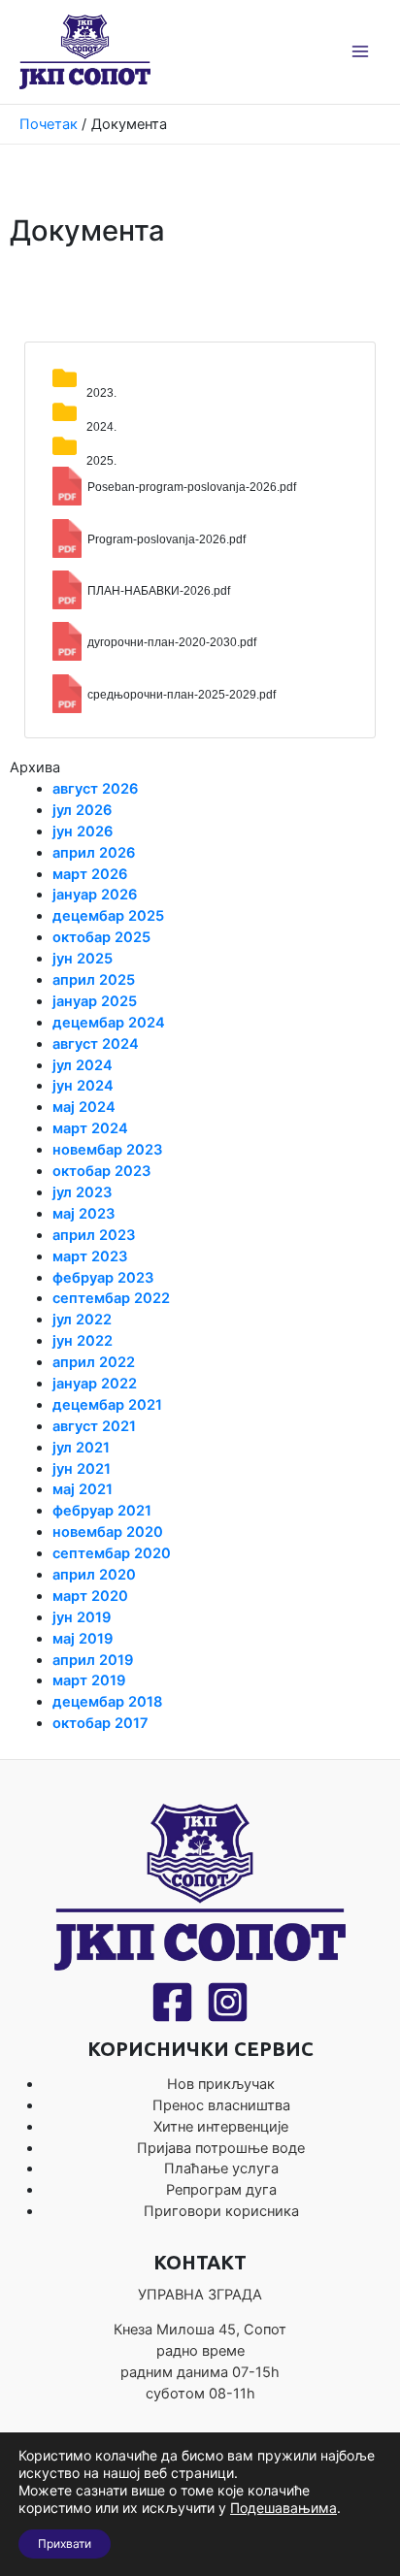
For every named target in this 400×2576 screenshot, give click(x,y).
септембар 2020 (112, 1553)
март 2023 (90, 1256)
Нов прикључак (221, 2084)
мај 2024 (84, 1107)
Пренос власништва (221, 2105)
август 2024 (96, 1044)
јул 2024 (83, 1065)
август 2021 (94, 1426)
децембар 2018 (107, 1702)
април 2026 (94, 853)
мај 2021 (83, 1489)
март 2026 (90, 874)
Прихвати (65, 2543)
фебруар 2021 (102, 1511)
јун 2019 (82, 1617)
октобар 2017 (100, 1723)
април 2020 (94, 1575)
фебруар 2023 (103, 1278)
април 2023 (94, 1235)
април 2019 (93, 1660)
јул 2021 (81, 1448)
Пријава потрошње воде (221, 2148)
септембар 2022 (111, 1298)
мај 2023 (84, 1214)
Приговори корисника (221, 2211)
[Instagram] (228, 2002)
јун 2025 (83, 959)
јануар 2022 (95, 1384)
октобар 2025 (101, 937)
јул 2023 (83, 1192)
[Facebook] (172, 2002)
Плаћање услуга (221, 2168)
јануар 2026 (95, 895)
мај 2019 (83, 1639)
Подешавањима (283, 2508)
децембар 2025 (108, 916)
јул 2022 (82, 1320)
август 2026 (95, 789)
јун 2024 (83, 1086)
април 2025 (94, 980)
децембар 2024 (109, 1023)
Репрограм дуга (221, 2190)
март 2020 (90, 1596)
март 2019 (89, 1680)
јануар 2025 (95, 1001)
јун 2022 (83, 1341)
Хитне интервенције (221, 2127)
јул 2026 (82, 810)
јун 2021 (82, 1469)
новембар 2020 (108, 1532)
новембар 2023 (108, 1150)
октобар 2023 (102, 1171)
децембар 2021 (107, 1405)
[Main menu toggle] (360, 51)
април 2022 (94, 1362)
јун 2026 (83, 831)
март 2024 (90, 1128)
